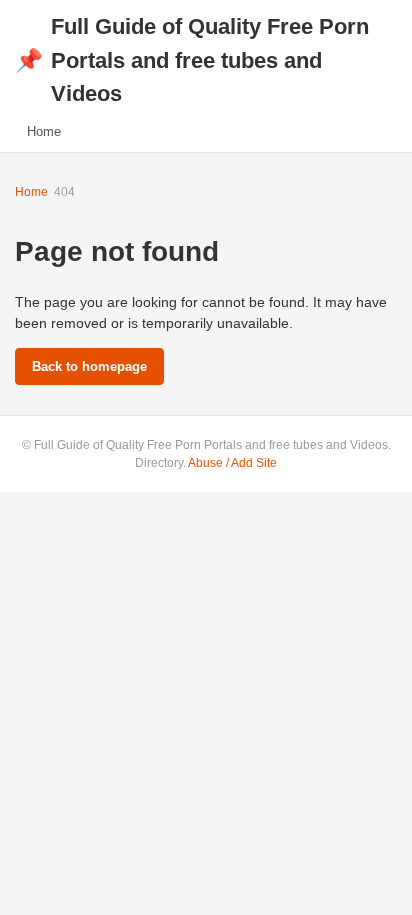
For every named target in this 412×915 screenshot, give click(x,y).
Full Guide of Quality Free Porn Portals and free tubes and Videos (192, 60)
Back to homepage (89, 366)
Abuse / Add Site (232, 463)
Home (44, 131)
